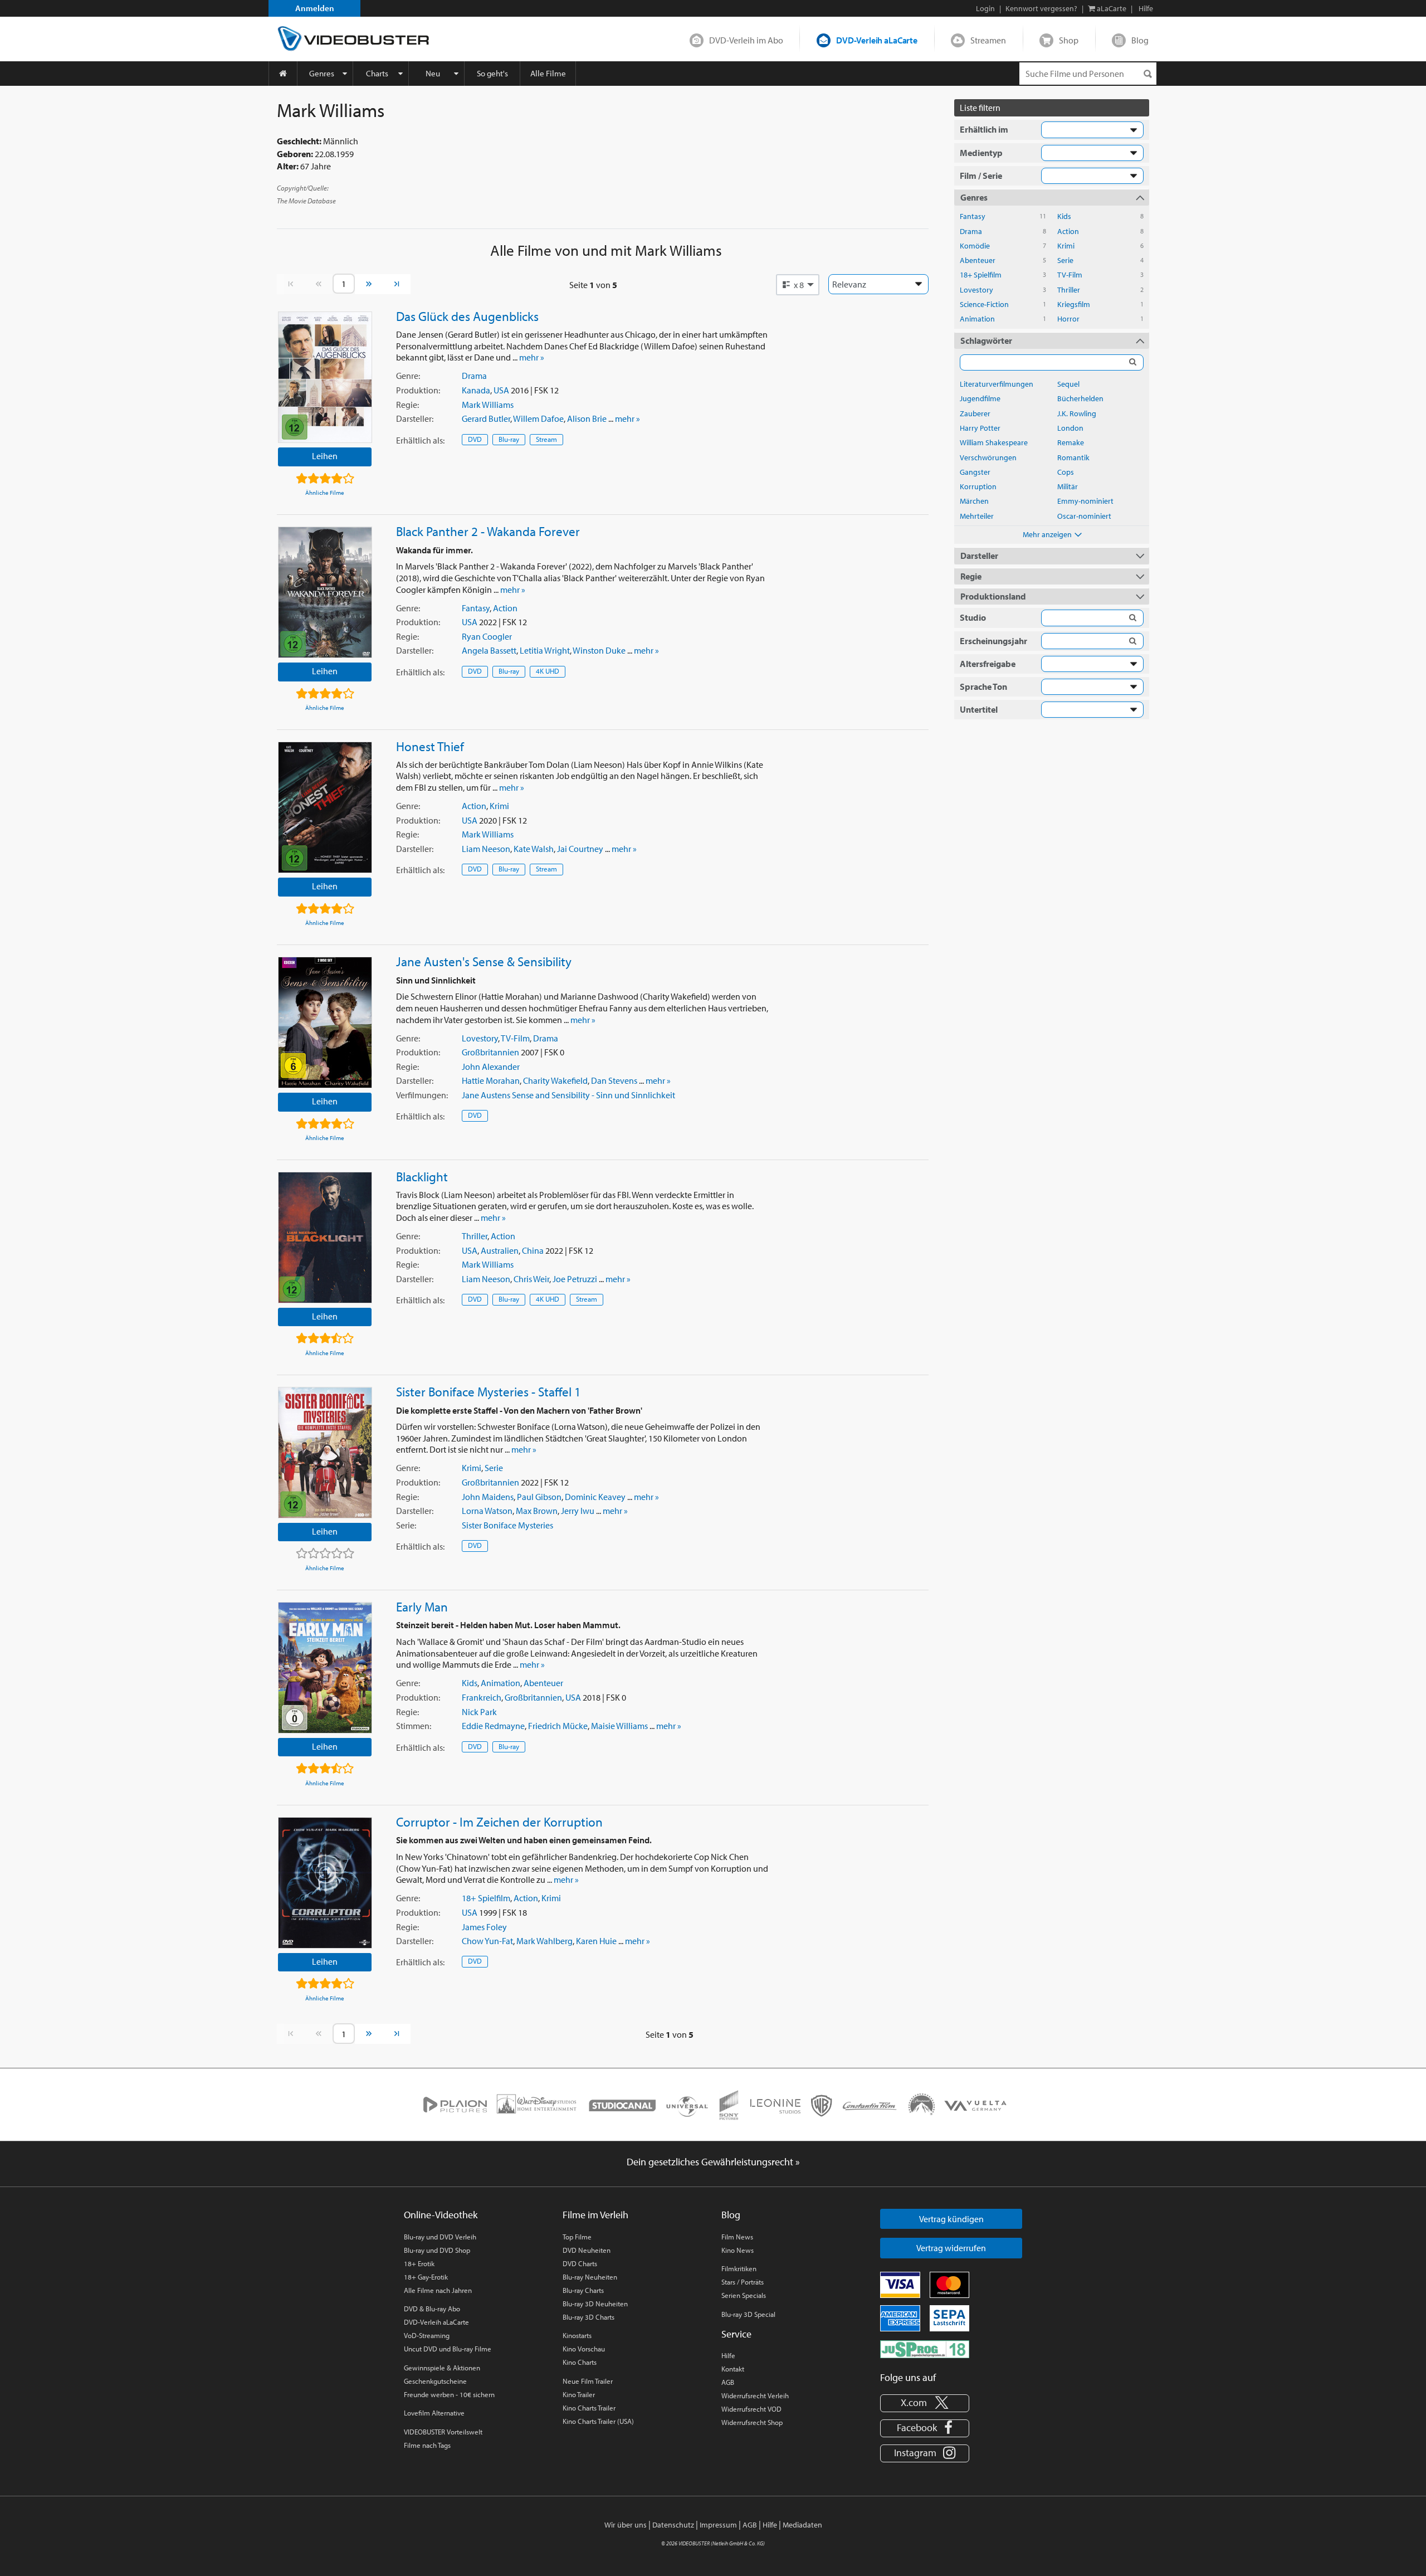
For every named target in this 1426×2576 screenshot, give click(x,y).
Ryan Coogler (487, 636)
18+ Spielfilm (486, 1898)
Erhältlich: (420, 440)
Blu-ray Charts (583, 2290)
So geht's (492, 73)
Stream (546, 439)
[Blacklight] (325, 1238)
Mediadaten (802, 2525)
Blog (1140, 40)
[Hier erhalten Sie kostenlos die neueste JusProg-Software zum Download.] (925, 2348)
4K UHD (548, 671)
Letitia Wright (545, 650)
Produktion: (418, 390)
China (533, 1250)
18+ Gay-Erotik (426, 2277)
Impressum (718, 2525)
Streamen (988, 40)
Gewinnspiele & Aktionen (442, 2368)
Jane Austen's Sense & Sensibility (484, 961)
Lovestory (480, 1038)
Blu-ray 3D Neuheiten (595, 2304)
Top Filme (577, 2237)
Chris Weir (531, 1279)
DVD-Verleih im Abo (746, 40)
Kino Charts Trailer (589, 2408)
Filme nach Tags (427, 2445)
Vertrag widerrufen (951, 2248)
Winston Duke (599, 650)
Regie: (407, 405)
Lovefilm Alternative (434, 2413)
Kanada (476, 390)
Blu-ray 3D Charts (589, 2317)
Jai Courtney (580, 849)
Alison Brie (587, 418)
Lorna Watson (487, 1511)
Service (736, 2334)
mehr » (532, 357)
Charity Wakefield (555, 1080)
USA (501, 390)
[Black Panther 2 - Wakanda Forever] (325, 592)
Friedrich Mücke (558, 1726)
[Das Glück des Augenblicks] (325, 377)
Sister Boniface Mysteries (507, 1525)
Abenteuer (543, 1683)
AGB (728, 2382)
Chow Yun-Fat (487, 1941)
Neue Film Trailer (588, 2381)
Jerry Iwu (578, 1511)
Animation (500, 1683)
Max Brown (537, 1511)
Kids (470, 1683)
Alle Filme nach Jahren (438, 2290)
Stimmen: (414, 1726)
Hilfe (728, 2355)
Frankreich (482, 1697)
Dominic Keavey (595, 1497)
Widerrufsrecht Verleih (755, 2395)
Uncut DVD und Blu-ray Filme (448, 2349)
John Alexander (491, 1067)
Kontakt (733, 2369)
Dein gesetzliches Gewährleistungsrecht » (713, 2162)
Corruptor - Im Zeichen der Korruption (499, 1822)
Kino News (738, 2250)
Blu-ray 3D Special (748, 2314)
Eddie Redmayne (493, 1726)
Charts (377, 73)
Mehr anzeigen (1047, 534)
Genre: (408, 376)
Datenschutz (673, 2525)
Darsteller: (415, 418)
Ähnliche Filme (325, 493)
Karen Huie (596, 1941)
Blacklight (422, 1176)
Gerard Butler (486, 418)
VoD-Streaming (427, 2335)
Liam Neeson (486, 849)
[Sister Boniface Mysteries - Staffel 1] (325, 1453)
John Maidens (488, 1497)
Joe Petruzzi (575, 1279)
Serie (494, 1468)
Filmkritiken (739, 2268)
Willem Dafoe (538, 418)
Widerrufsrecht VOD (751, 2409)
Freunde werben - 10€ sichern (449, 2394)
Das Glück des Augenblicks (467, 316)
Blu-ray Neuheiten (590, 2277)
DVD (475, 439)
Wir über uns (626, 2525)
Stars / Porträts (743, 2282)
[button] (798, 285)
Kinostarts (577, 2335)
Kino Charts (580, 2362)
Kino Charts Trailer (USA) (598, 2421)
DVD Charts (580, 2263)
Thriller (475, 1236)
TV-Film (515, 1038)
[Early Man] (325, 1668)
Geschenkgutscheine (435, 2381)
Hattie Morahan (491, 1080)
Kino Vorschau (584, 2349)
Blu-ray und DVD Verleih (440, 2237)
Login (985, 8)
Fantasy (476, 608)
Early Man (422, 1606)
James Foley (484, 1927)
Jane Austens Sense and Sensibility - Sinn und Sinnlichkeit (568, 1095)
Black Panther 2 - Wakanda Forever (488, 531)
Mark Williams (488, 405)
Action (505, 608)
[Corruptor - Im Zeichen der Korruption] (325, 1883)
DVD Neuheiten (587, 2250)
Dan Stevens (614, 1080)
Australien (500, 1250)
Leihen (325, 456)
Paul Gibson (539, 1497)
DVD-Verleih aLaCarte (877, 40)
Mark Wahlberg (544, 1941)
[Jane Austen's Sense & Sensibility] (325, 1022)
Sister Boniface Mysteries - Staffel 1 (489, 1391)
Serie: (406, 1525)
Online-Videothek (441, 2215)
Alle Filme (548, 73)
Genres (322, 73)
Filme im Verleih (595, 2215)
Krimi (499, 806)
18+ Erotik (419, 2263)
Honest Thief (430, 746)
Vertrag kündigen (951, 2219)
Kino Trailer (579, 2394)
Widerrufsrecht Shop (752, 2422)
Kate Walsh (534, 849)
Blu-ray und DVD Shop (437, 2250)
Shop (1069, 40)
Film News (737, 2237)
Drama (474, 376)
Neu (433, 73)
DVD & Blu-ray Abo (432, 2309)
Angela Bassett (489, 650)
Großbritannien (490, 1052)
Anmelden (315, 8)
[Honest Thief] (325, 807)
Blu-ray (509, 439)
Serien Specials (744, 2295)
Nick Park (479, 1712)
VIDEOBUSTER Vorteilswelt (443, 2432)
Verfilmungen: (422, 1095)
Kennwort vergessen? (1041, 8)
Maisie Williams (619, 1726)
